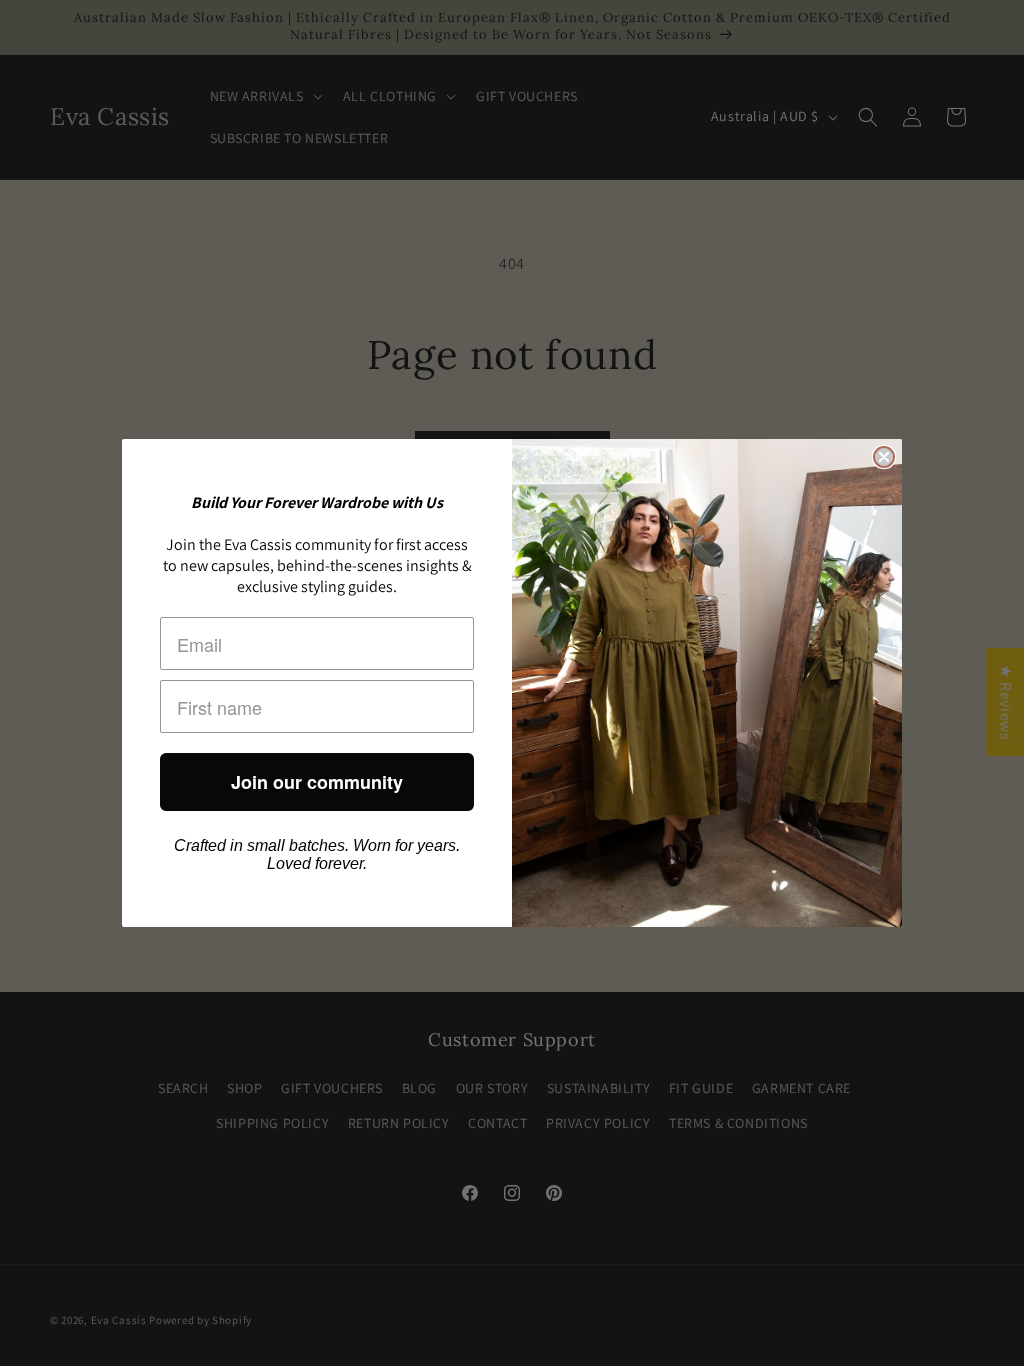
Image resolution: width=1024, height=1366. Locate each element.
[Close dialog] (884, 457)
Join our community (317, 782)
